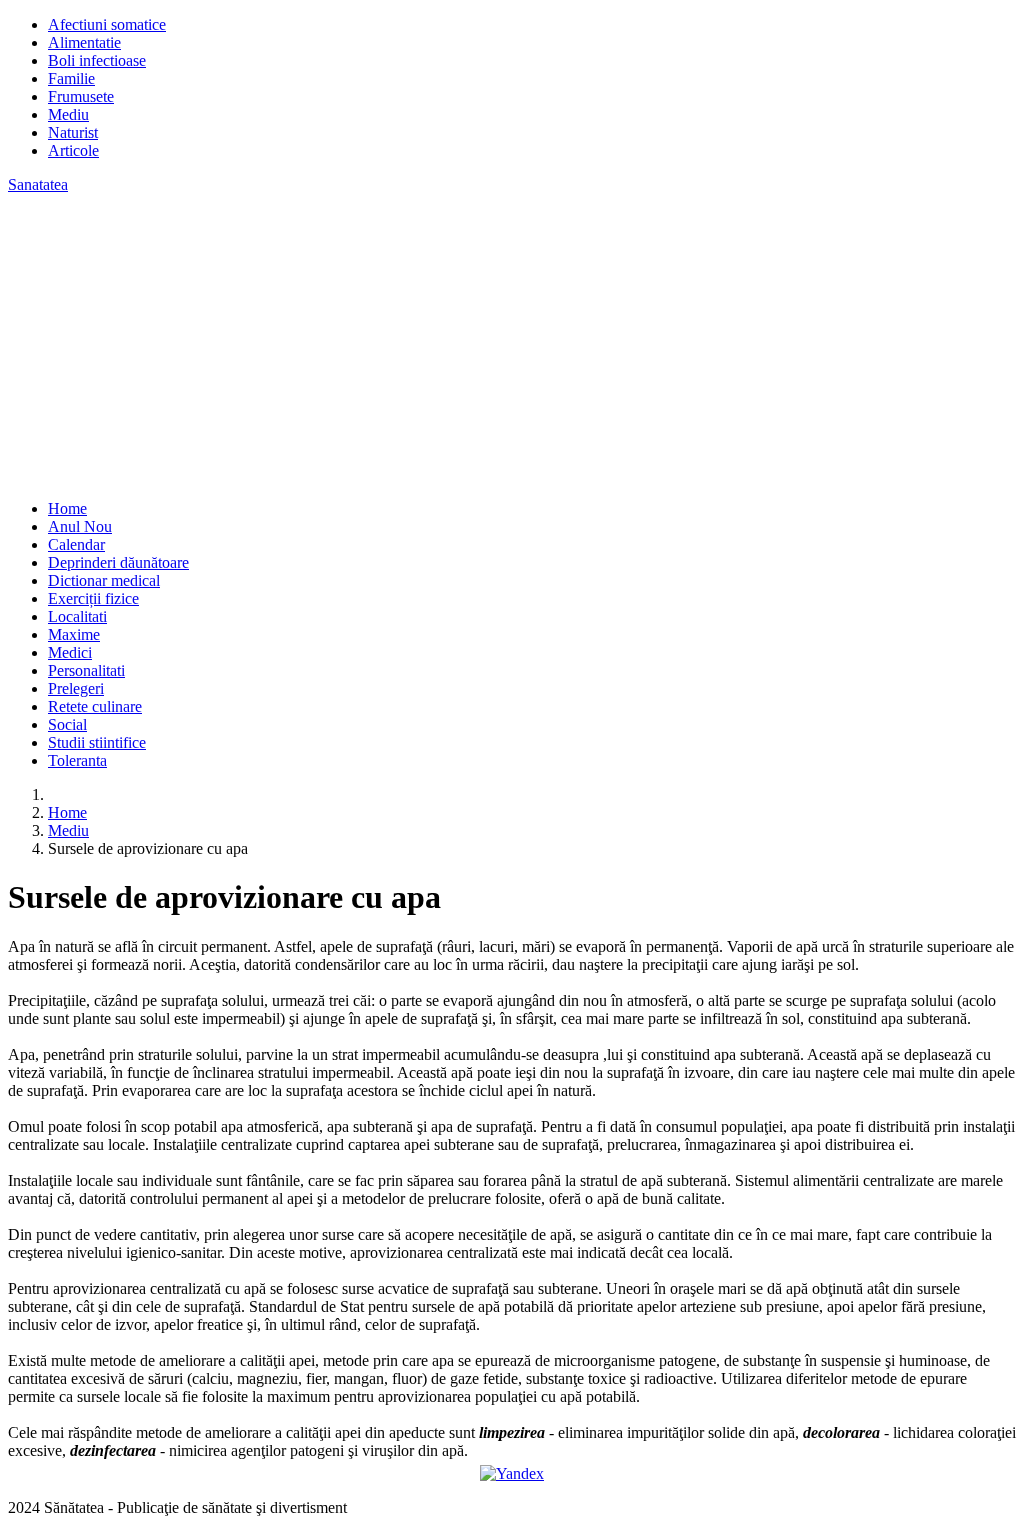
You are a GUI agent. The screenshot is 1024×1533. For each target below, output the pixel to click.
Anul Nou (80, 526)
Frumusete (81, 96)
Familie (71, 78)
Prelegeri (76, 688)
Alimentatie (84, 42)
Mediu (68, 114)
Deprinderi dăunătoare (118, 562)
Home (67, 508)
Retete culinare (95, 706)
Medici (70, 652)
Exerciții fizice (93, 598)
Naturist (73, 132)
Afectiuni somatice (107, 24)
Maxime (74, 634)
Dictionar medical (104, 580)
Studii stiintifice (97, 742)
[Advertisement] (512, 344)
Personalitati (86, 670)
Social (67, 724)
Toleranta (77, 760)
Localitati (77, 616)
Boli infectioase (97, 60)
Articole (73, 150)
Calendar (76, 544)
